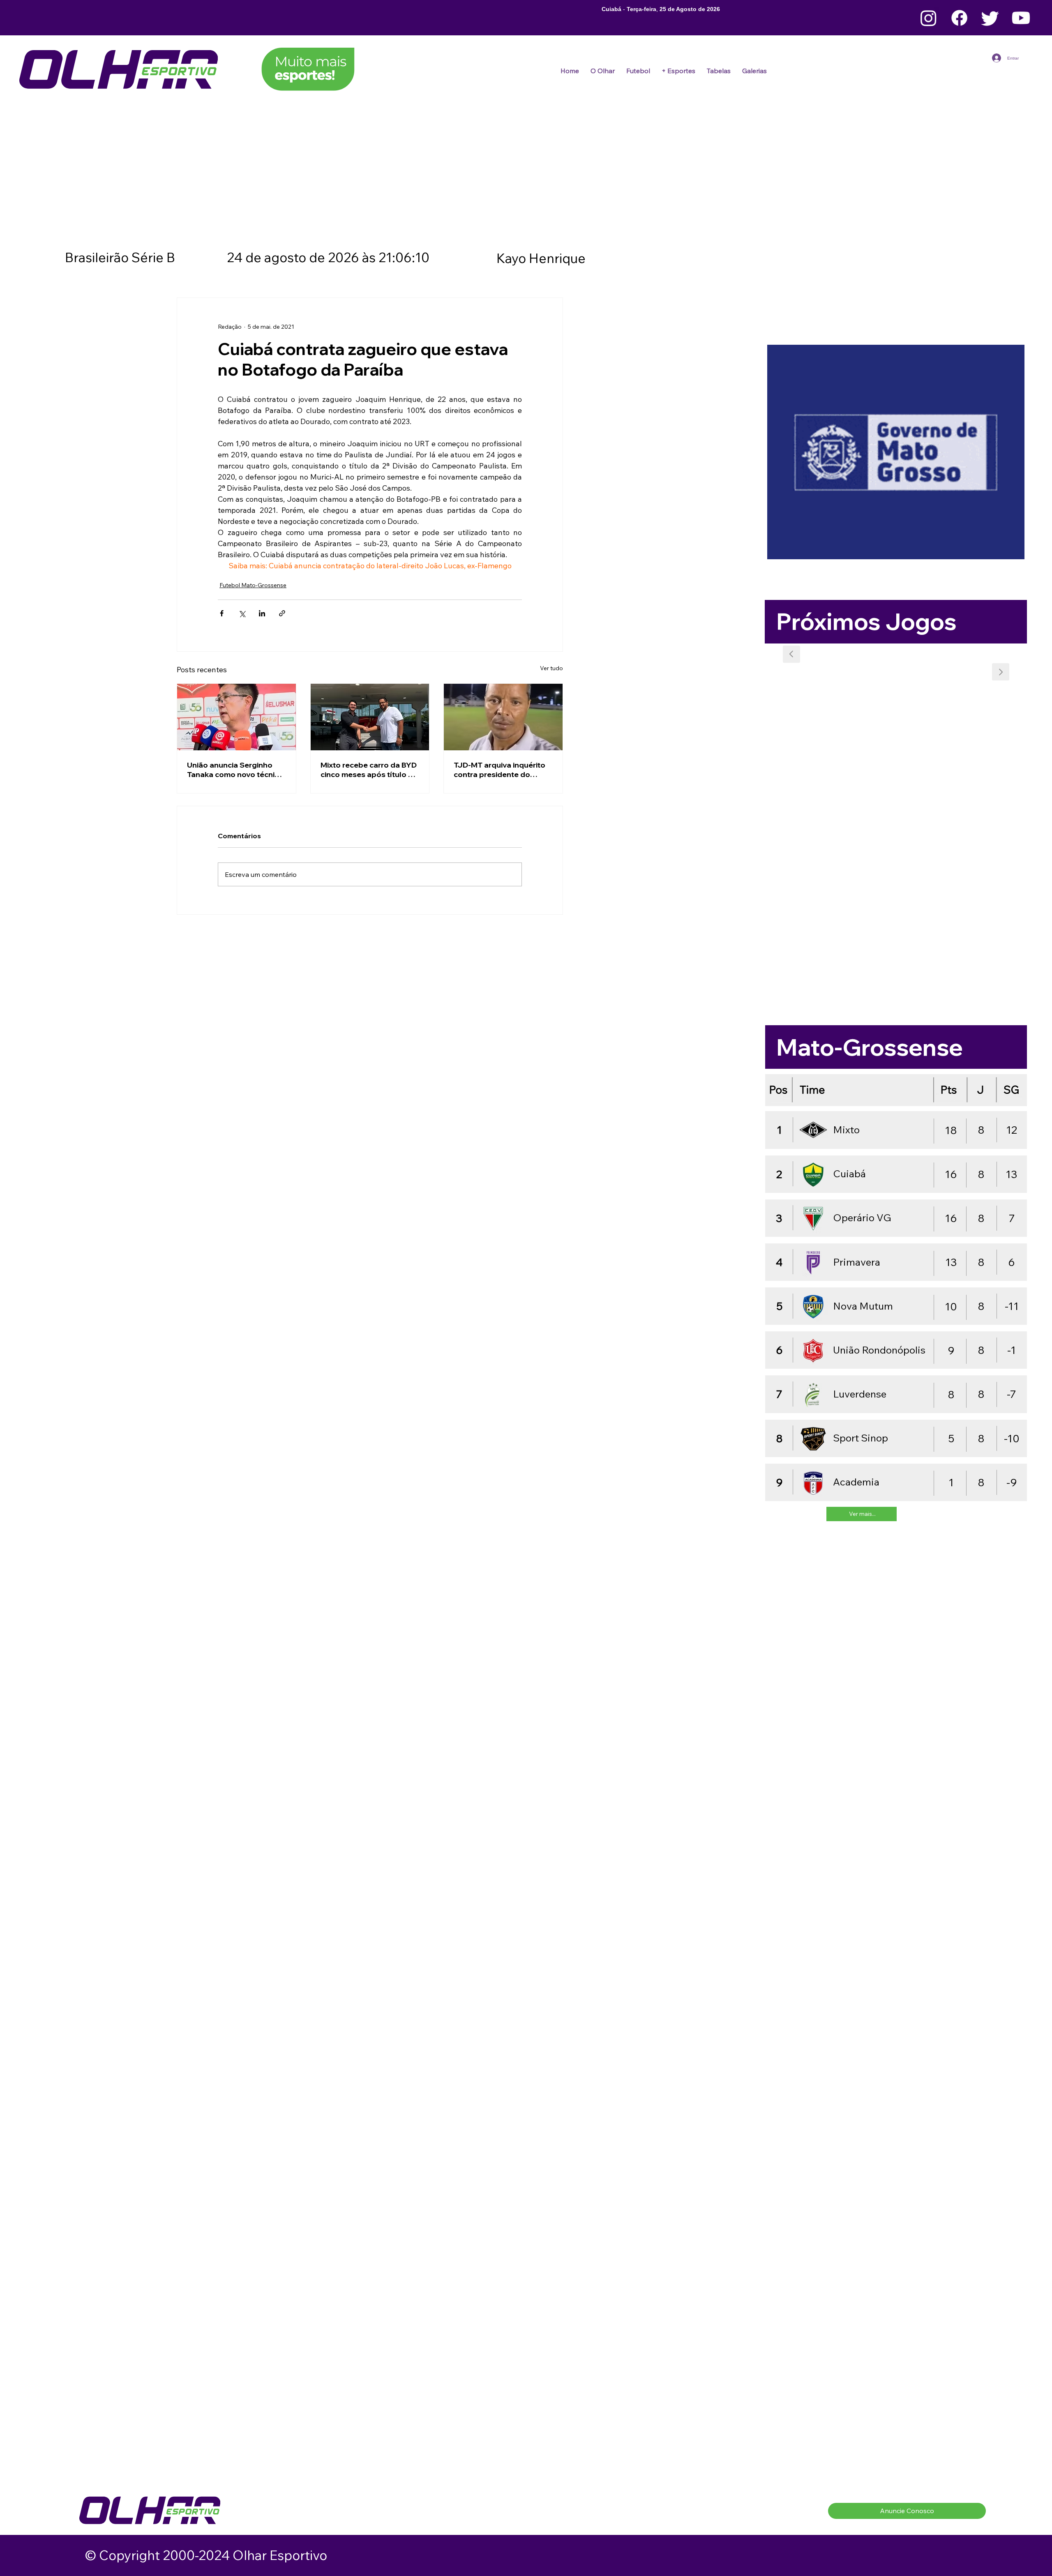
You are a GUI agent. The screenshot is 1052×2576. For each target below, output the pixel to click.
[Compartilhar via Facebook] (222, 613)
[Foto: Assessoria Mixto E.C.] (370, 717)
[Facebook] (959, 18)
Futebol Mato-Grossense (253, 585)
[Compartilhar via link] (282, 613)
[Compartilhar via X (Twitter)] (242, 613)
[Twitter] (990, 18)
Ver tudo (551, 668)
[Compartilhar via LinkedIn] (262, 613)
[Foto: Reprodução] (236, 717)
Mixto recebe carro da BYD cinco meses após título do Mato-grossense (369, 770)
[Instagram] (929, 18)
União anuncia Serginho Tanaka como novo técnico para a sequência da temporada (235, 770)
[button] (638, 71)
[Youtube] (1021, 18)
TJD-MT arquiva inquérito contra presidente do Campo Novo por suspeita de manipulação (501, 770)
